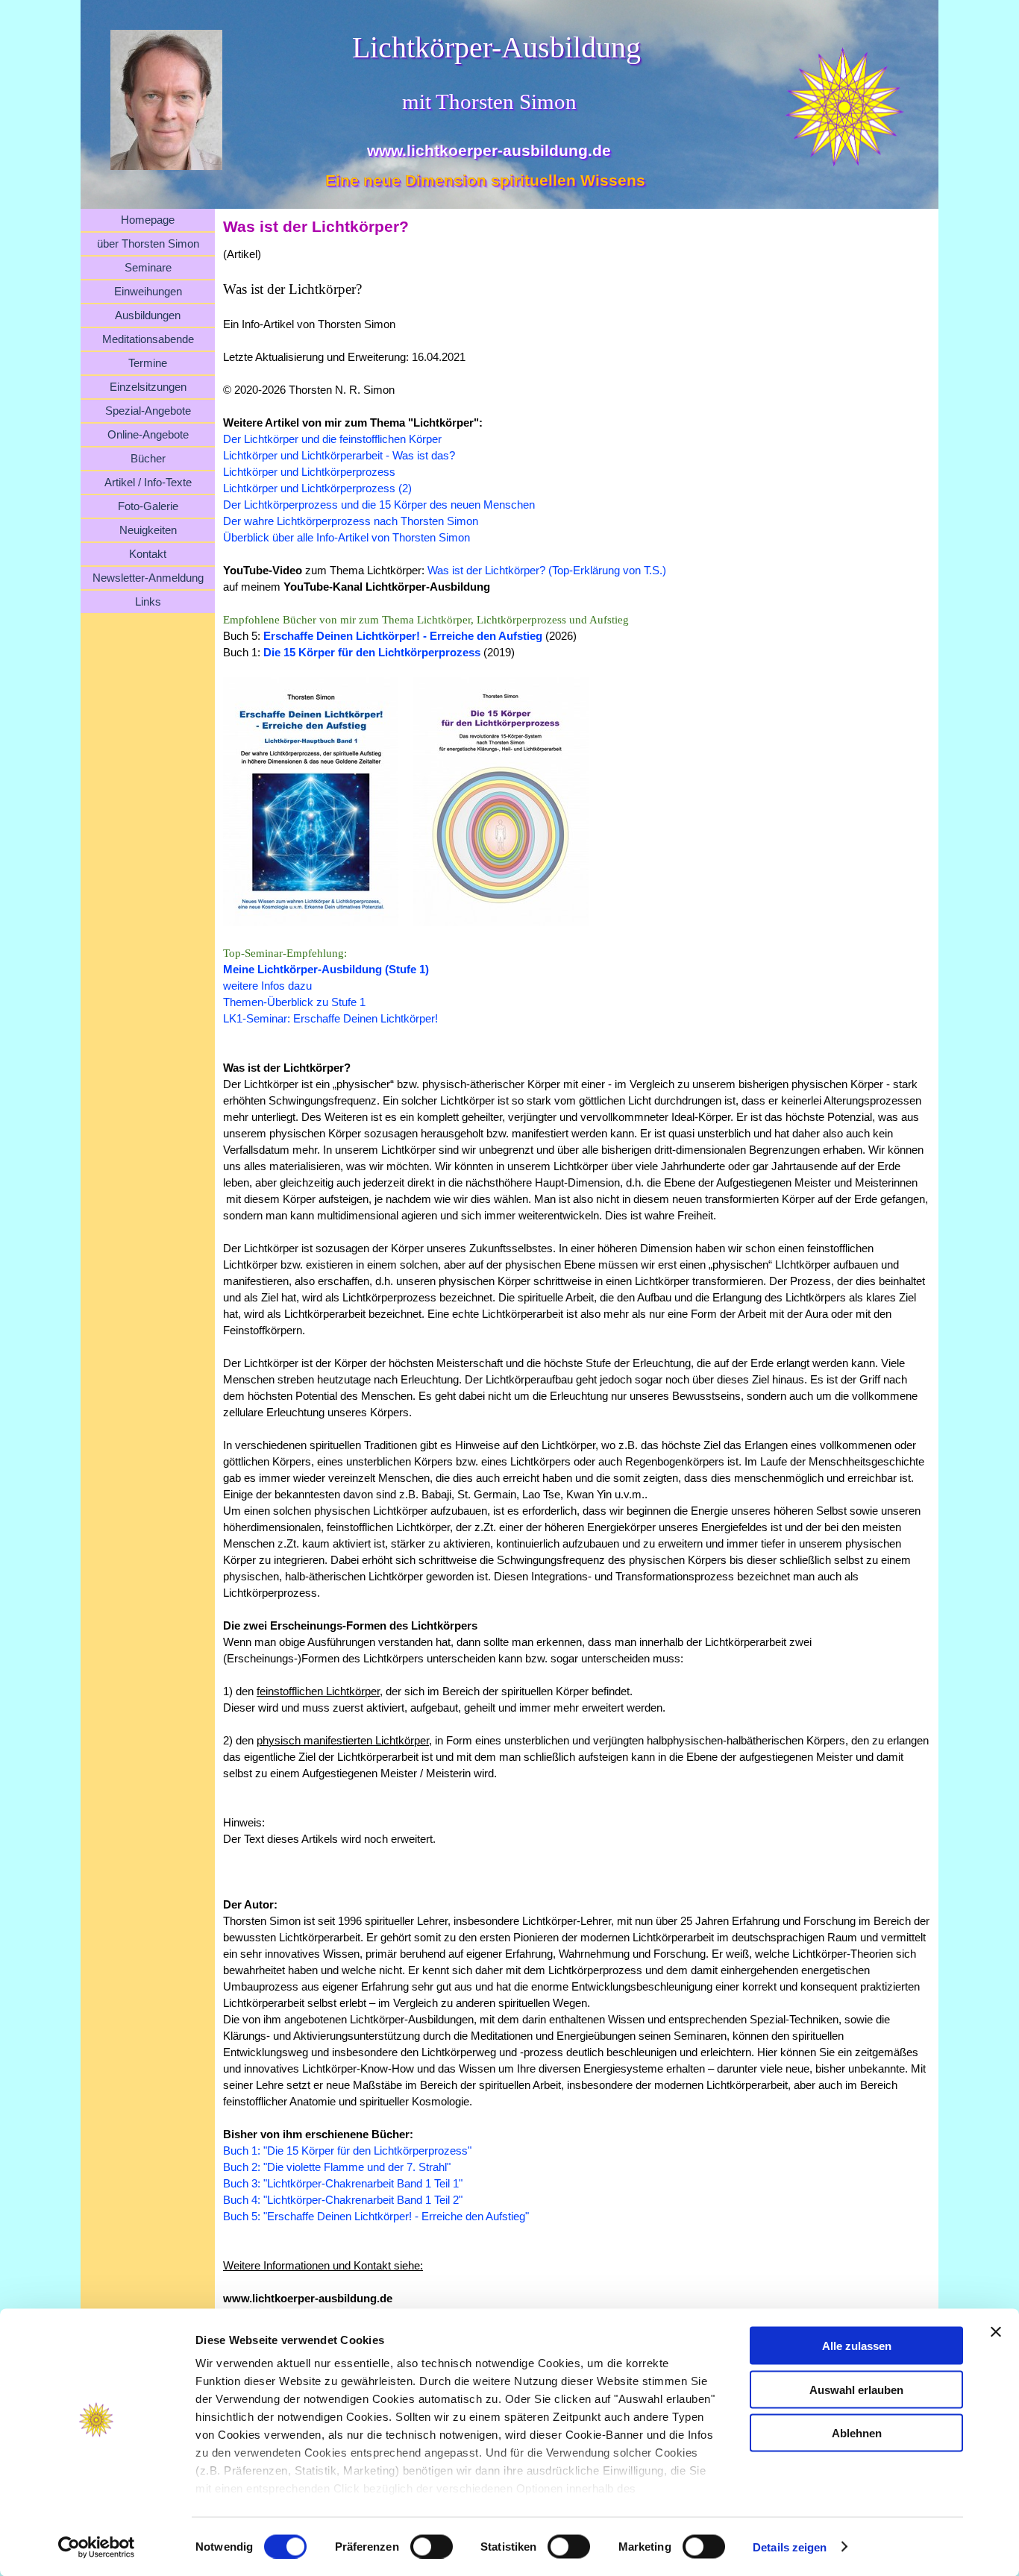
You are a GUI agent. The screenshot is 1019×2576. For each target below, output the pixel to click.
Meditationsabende (148, 339)
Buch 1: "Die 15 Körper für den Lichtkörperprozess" (347, 2151)
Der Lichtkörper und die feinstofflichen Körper (332, 439)
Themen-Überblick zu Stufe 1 (294, 1002)
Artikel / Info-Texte (148, 483)
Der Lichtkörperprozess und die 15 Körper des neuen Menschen (379, 505)
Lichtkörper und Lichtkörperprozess (309, 472)
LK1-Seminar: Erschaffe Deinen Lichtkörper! (330, 1019)
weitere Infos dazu (267, 986)
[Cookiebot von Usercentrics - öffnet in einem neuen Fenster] (97, 2547)
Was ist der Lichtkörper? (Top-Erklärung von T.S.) (547, 571)
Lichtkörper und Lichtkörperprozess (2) (317, 489)
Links (148, 602)
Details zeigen (790, 2547)
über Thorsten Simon (148, 244)
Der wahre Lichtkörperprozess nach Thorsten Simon (351, 521)
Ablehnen (857, 2433)
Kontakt (148, 554)
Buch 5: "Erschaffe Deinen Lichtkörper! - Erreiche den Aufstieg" (376, 2217)
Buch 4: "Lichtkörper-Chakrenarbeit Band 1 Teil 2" (343, 2200)
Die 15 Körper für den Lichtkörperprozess (372, 653)
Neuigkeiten (148, 530)
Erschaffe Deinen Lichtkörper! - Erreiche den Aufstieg (403, 636)
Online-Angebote (148, 435)
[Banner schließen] (996, 2332)
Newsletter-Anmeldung (148, 578)
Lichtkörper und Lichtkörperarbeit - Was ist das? (339, 456)
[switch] (432, 2546)
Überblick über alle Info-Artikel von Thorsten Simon (347, 538)
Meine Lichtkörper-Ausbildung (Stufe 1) (326, 970)
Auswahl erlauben (856, 2389)
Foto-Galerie (148, 506)
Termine (148, 363)
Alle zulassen (857, 2346)
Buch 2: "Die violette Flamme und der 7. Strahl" (337, 2167)
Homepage (148, 220)
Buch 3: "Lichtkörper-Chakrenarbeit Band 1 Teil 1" (343, 2184)
